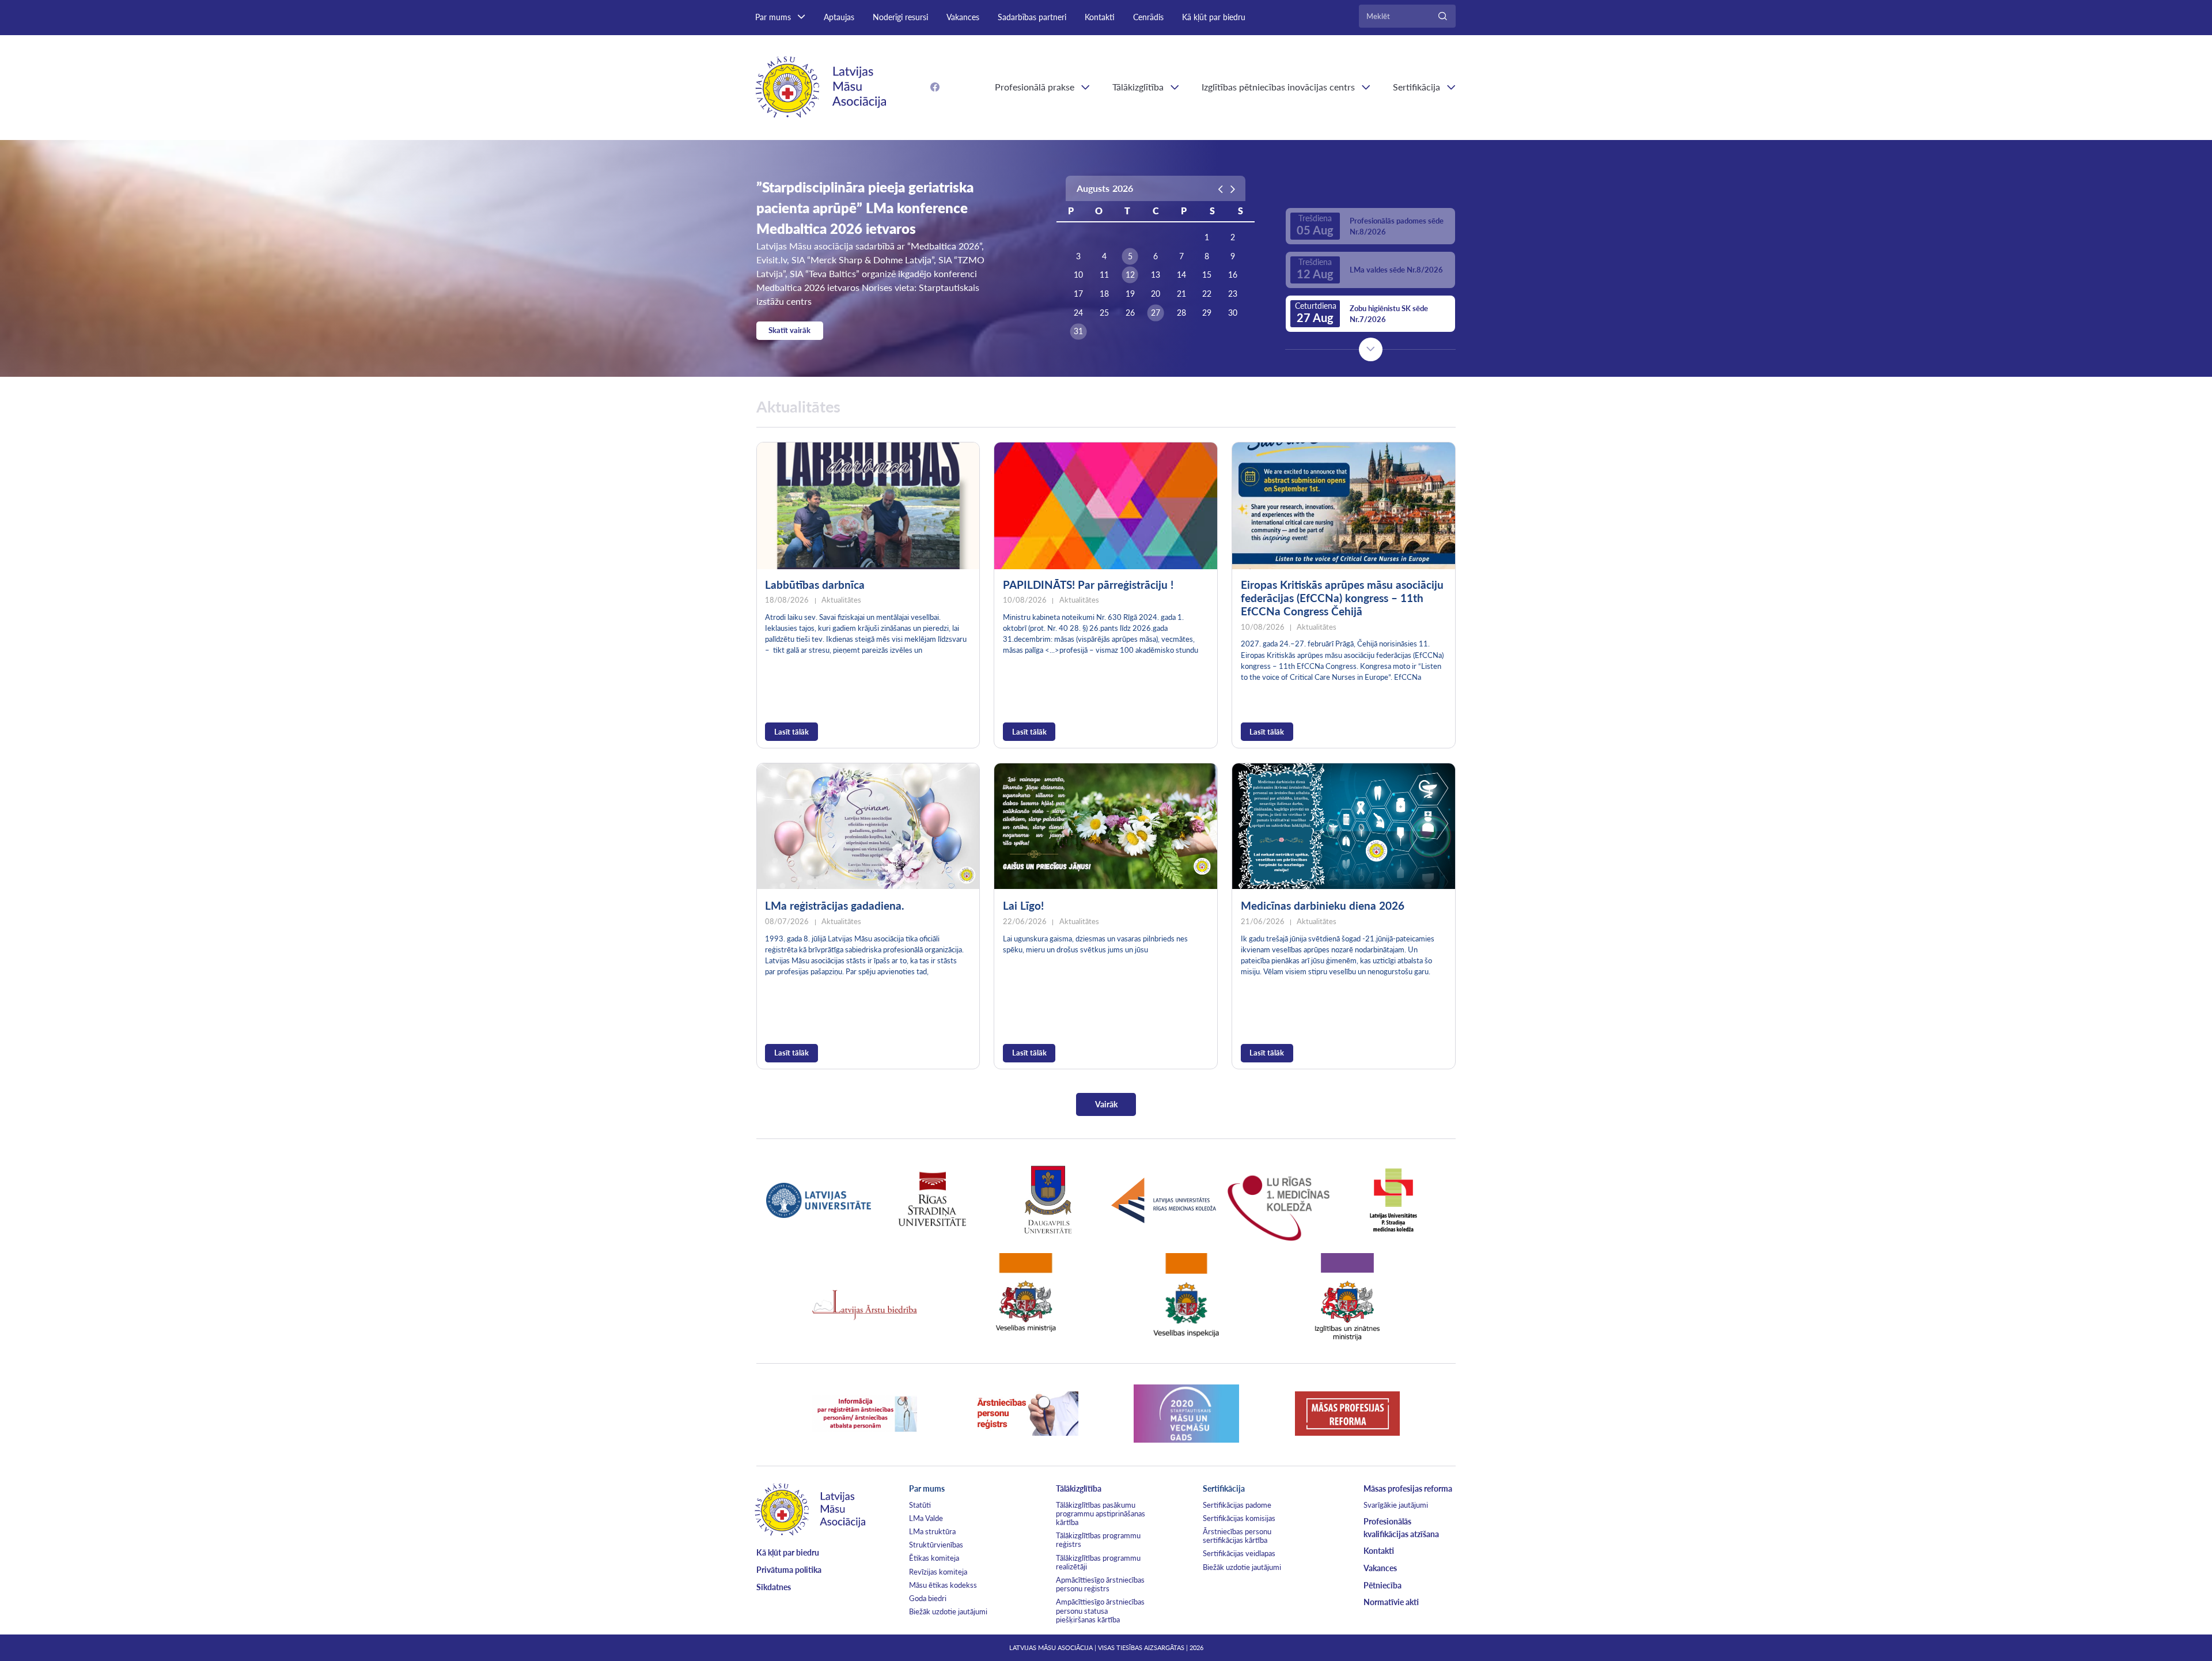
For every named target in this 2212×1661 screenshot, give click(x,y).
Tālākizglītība (1138, 87)
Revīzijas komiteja (938, 1572)
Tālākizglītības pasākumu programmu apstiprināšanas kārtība (1101, 1514)
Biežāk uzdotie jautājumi (948, 1611)
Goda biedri (928, 1598)
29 (1207, 313)
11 (1104, 275)
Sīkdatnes (774, 1587)
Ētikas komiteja (934, 1558)
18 (1104, 294)
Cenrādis (1148, 17)
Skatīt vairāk (789, 330)
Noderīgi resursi (900, 17)
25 (1104, 313)
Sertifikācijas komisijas (1239, 1518)
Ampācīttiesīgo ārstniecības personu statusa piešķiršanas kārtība (1100, 1610)
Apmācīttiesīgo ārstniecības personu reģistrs (1100, 1584)
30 (1233, 313)
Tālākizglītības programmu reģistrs (1098, 1540)
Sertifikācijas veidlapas (1239, 1553)
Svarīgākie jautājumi (1396, 1505)
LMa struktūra (932, 1531)
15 (1207, 275)
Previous (1371, 187)
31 (1078, 331)
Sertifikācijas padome (1237, 1505)
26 (1130, 313)
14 (1181, 275)
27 (1156, 313)
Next (1371, 349)
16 (1233, 275)
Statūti (920, 1505)
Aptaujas (839, 17)
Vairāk (1106, 1104)
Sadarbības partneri (1032, 17)
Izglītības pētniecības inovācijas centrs (1278, 87)
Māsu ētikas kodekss (943, 1585)
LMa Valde (926, 1518)
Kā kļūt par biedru (1214, 17)
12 (1130, 275)
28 (1181, 313)
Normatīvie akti (1391, 1602)
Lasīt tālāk (791, 732)
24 (1078, 313)
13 (1156, 275)
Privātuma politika (789, 1570)
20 (1156, 294)
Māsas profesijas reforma (1408, 1488)
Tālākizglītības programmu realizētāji (1098, 1562)
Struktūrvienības (936, 1545)
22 (1207, 294)
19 (1130, 294)
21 (1181, 294)
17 (1078, 294)
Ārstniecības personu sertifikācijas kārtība (1237, 1536)
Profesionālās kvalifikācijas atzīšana (1401, 1528)
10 (1078, 275)
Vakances (963, 17)
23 (1233, 294)
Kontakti (1100, 17)
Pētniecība (1382, 1585)
